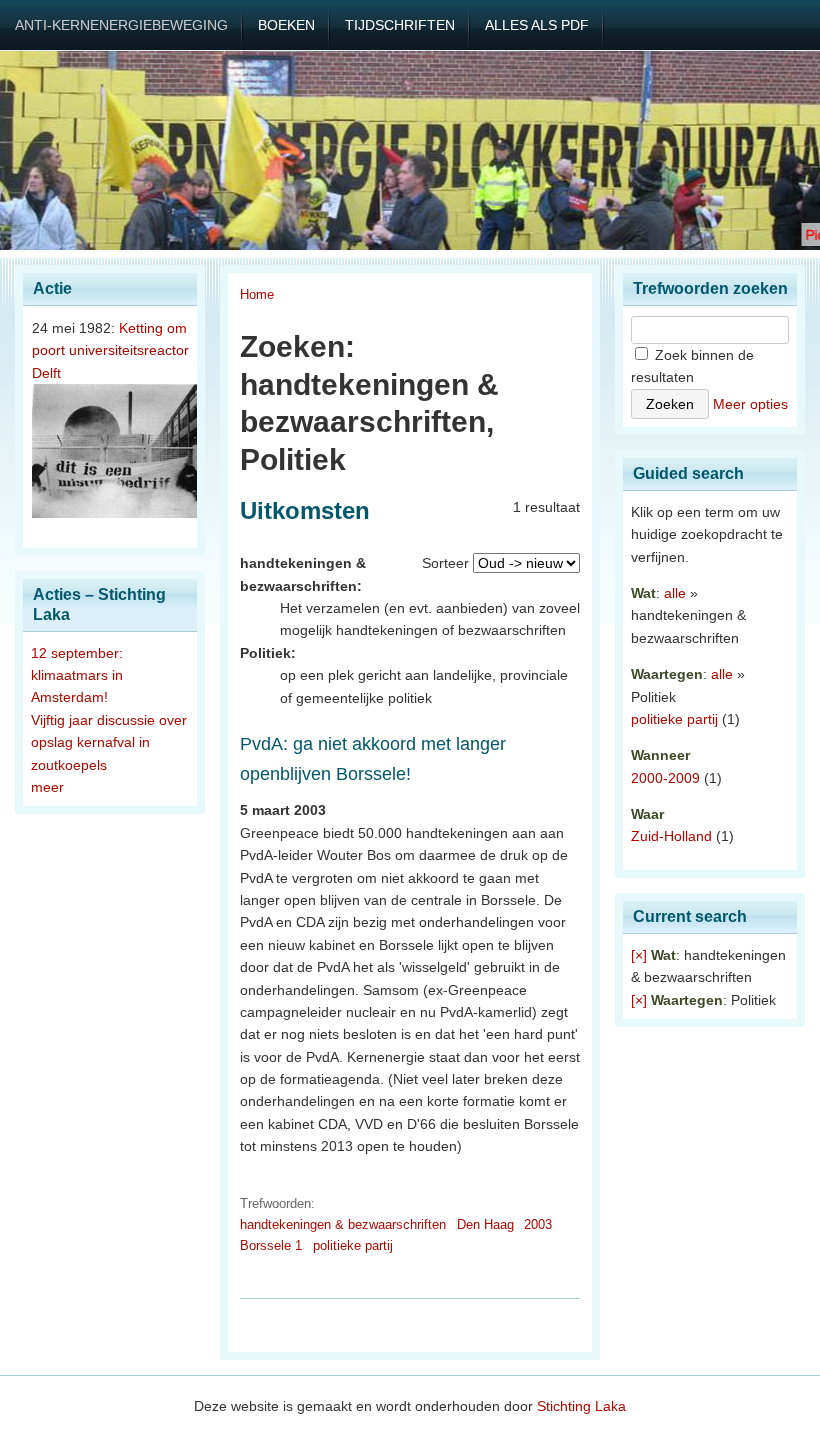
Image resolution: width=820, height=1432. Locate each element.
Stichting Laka (581, 1406)
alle (675, 593)
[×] (639, 955)
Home (257, 294)
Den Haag (485, 1224)
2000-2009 (665, 778)
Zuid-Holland (671, 836)
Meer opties (750, 404)
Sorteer (445, 563)
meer (47, 787)
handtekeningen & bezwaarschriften (343, 1224)
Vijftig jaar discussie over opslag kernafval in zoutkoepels (109, 742)
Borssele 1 (271, 1245)
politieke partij (353, 1245)
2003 (538, 1224)
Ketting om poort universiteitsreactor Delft (110, 350)
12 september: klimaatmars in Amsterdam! (77, 675)
